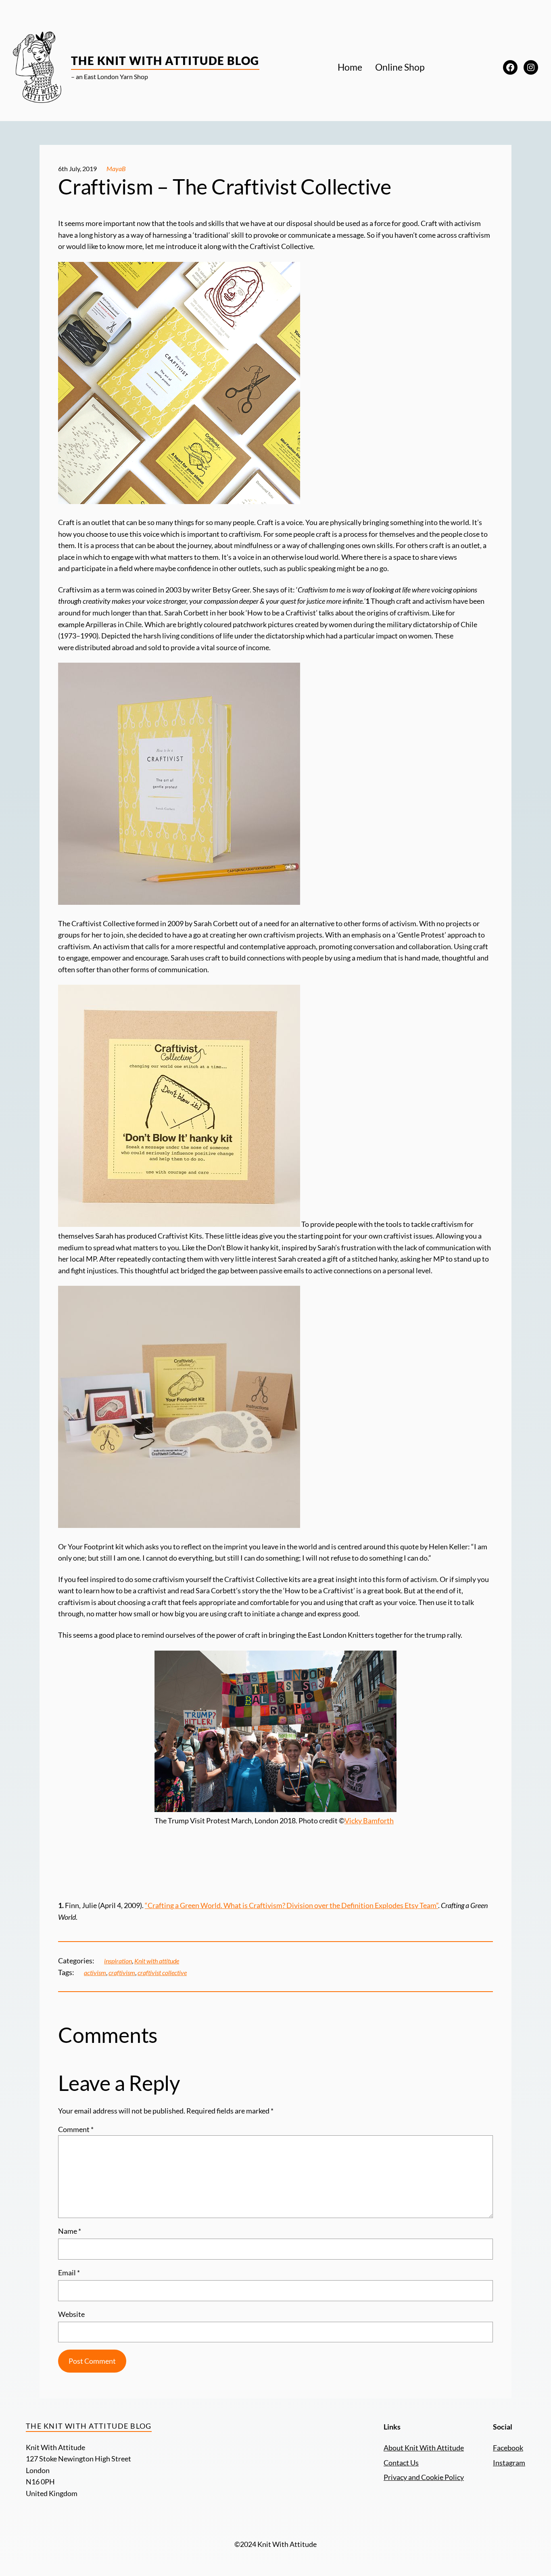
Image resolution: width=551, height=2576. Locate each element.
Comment (76, 2129)
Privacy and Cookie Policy (424, 2477)
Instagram (509, 2463)
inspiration (118, 1961)
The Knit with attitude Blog (165, 61)
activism (95, 1972)
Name (70, 2231)
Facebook (508, 2448)
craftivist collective (162, 1972)
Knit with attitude (157, 1961)
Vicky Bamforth (369, 1821)
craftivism (122, 1972)
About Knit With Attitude (424, 2448)
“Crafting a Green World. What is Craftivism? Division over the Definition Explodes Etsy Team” (291, 1905)
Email (69, 2273)
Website (71, 2314)
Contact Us (401, 2463)
